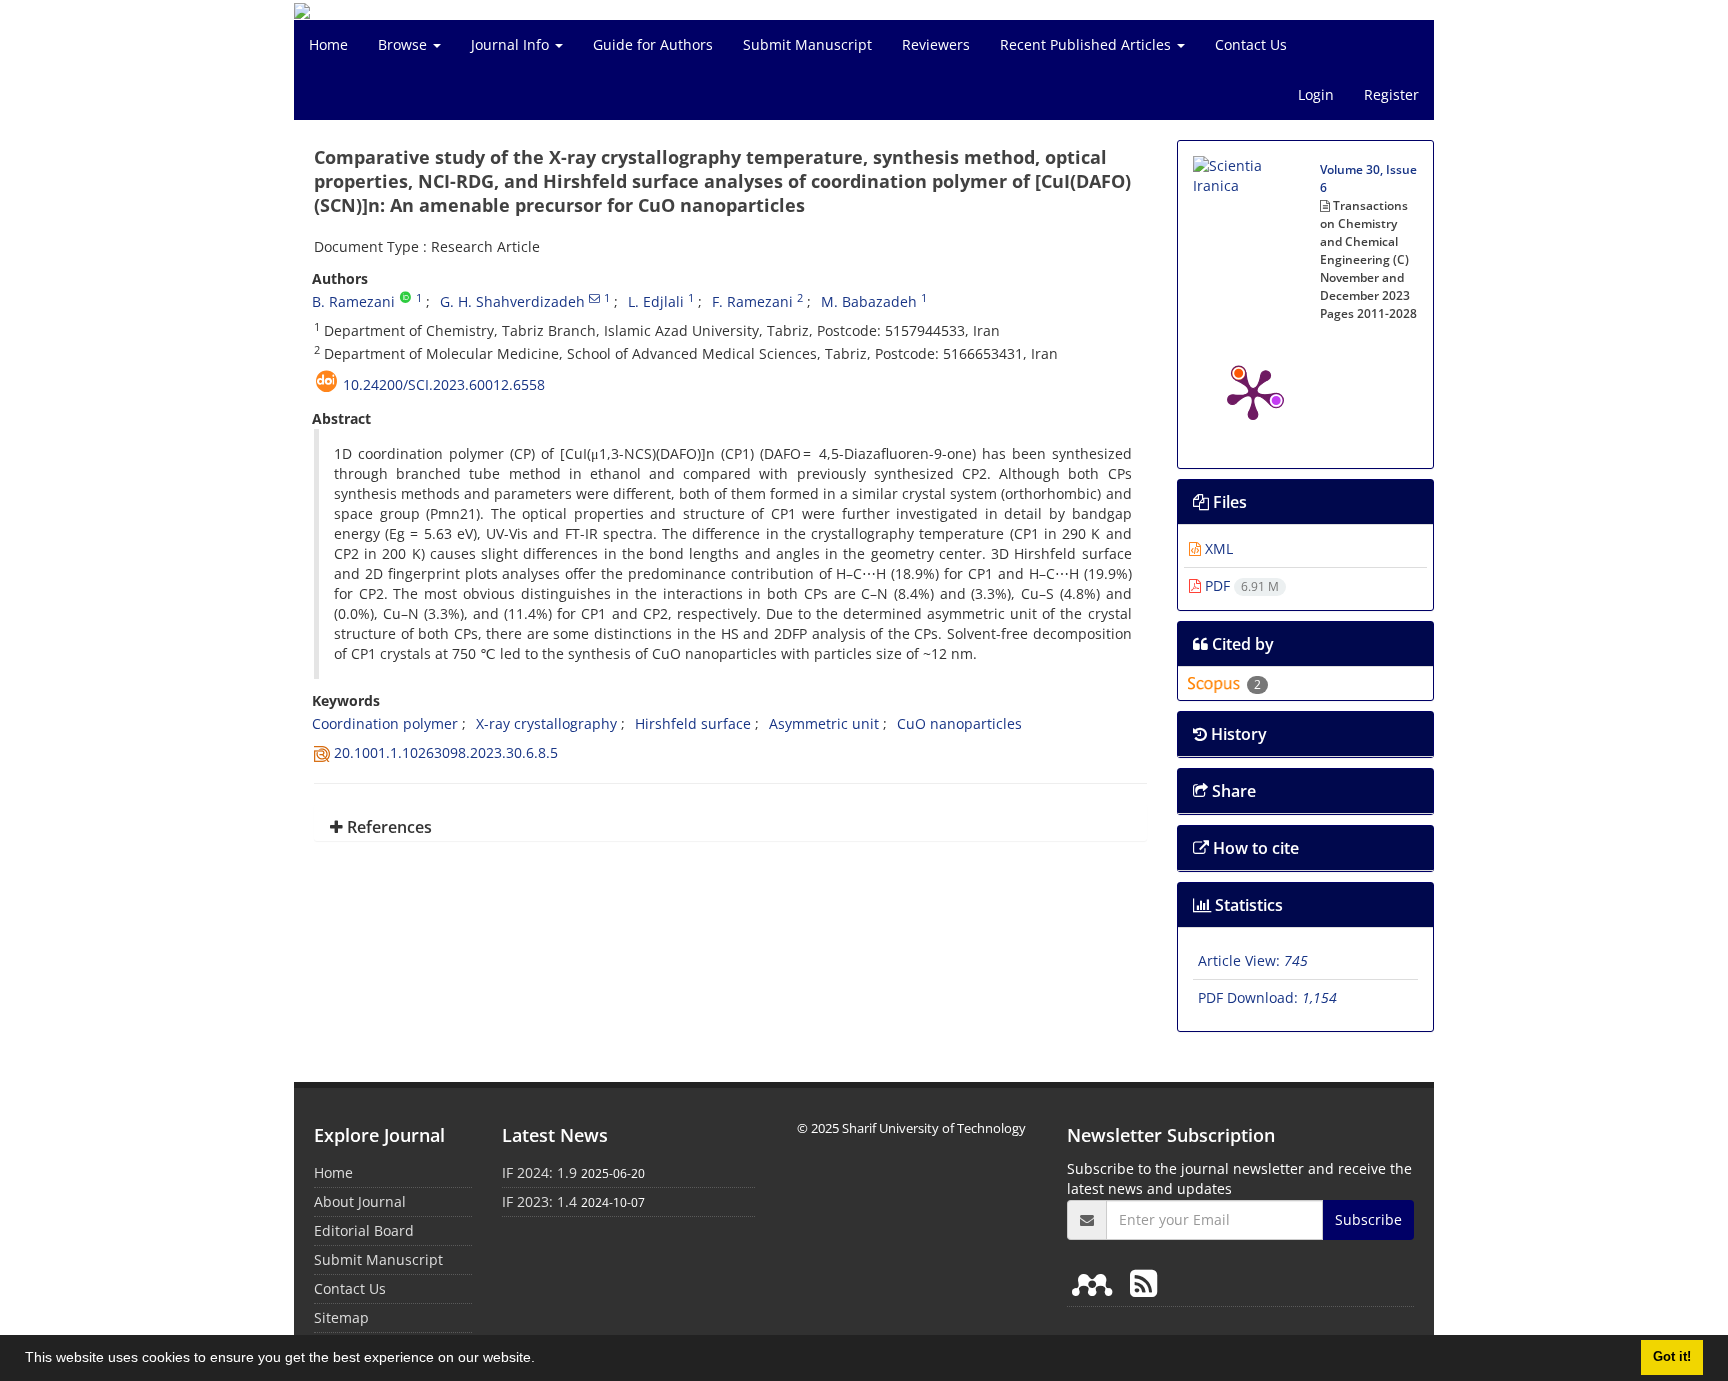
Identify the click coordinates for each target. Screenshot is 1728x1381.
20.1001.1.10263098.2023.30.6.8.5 (446, 752)
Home (328, 44)
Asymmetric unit (824, 723)
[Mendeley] (1096, 1282)
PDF (1240, 585)
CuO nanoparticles (959, 723)
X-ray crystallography (546, 723)
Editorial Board (364, 1230)
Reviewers (936, 44)
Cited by (1241, 644)
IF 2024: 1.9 (539, 1172)
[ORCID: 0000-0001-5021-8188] (405, 298)
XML (1217, 548)
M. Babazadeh (869, 301)
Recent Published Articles (1087, 44)
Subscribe (1368, 1219)
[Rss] (1143, 1282)
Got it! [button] (1672, 1357)
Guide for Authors (653, 44)
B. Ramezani (353, 301)
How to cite (1254, 848)
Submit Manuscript (807, 44)
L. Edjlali (656, 301)
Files (1228, 502)
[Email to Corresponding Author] (594, 298)
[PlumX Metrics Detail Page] (1253, 393)
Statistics (1247, 905)
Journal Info (512, 44)
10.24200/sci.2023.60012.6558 (444, 384)
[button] (542, 1360)
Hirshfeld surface (693, 723)
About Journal (360, 1201)
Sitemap (341, 1317)
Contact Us (1251, 44)
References (387, 827)
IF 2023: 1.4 (539, 1201)
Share (1232, 791)
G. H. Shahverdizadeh (512, 301)
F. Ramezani (752, 301)
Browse (404, 44)
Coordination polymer (385, 723)
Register (1391, 94)
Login (1316, 94)
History (1237, 734)
